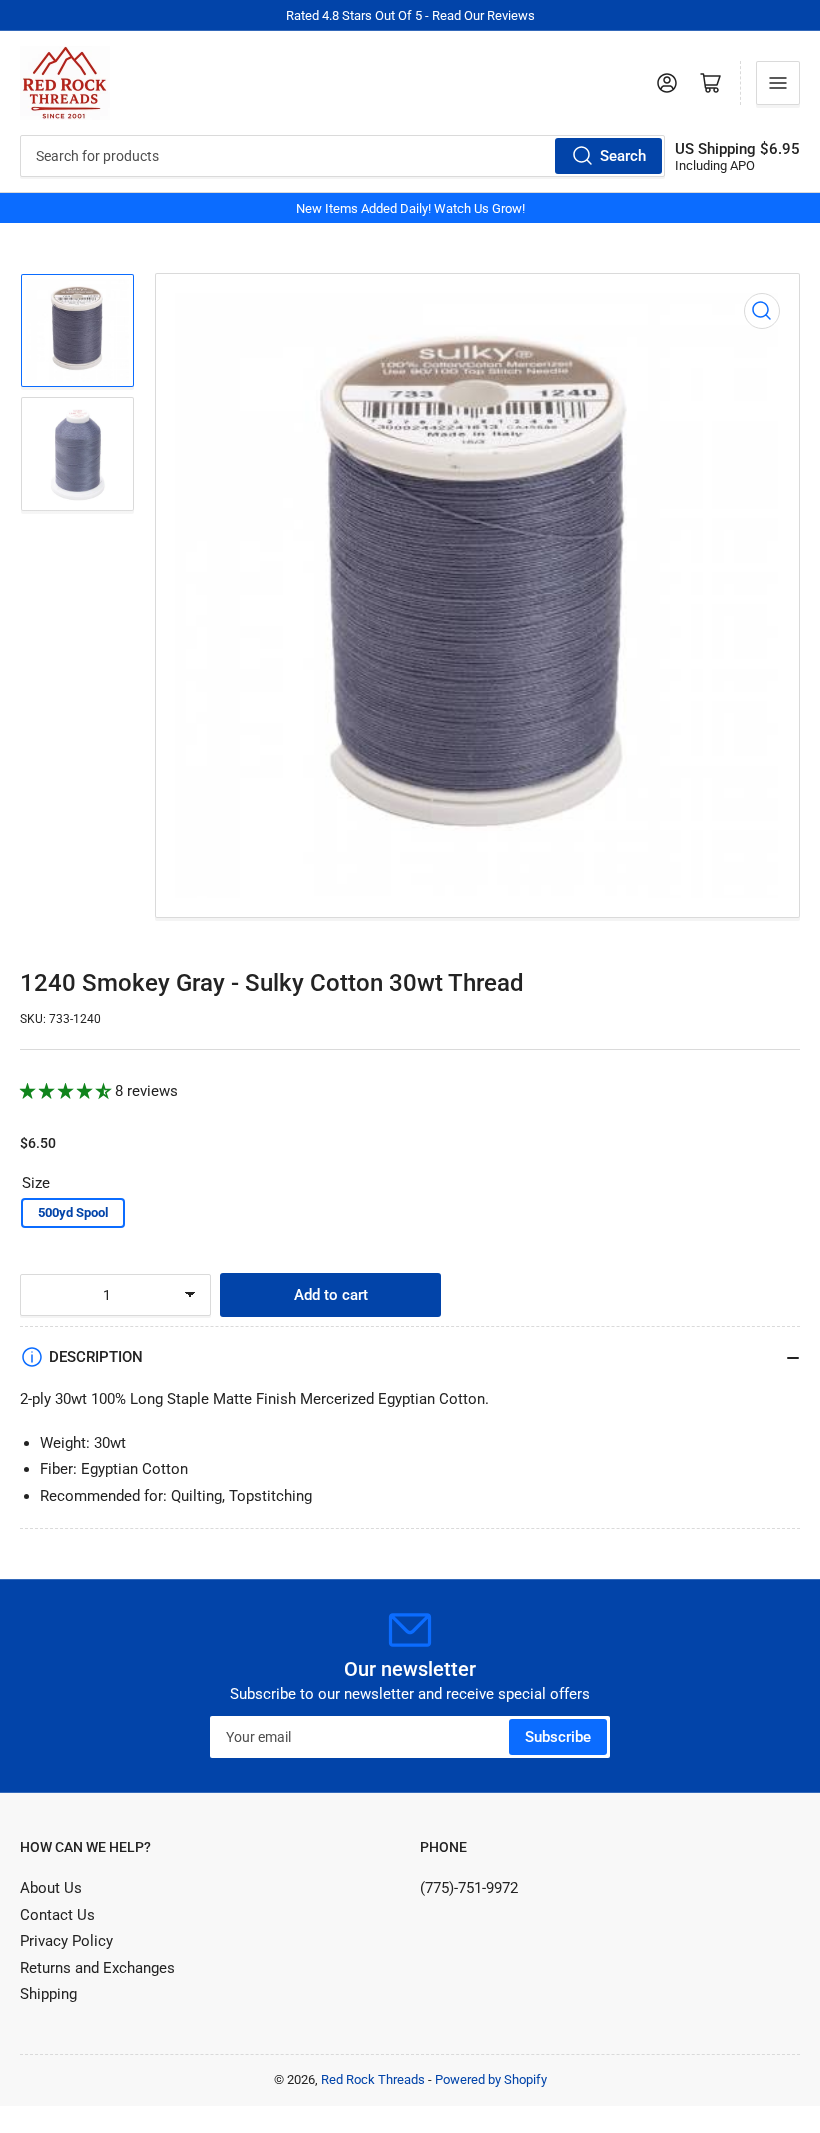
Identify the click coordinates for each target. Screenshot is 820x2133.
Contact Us (57, 1915)
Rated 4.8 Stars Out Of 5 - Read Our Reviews (410, 15)
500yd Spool (73, 1212)
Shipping (48, 1994)
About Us (51, 1888)
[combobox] (342, 156)
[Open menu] (778, 83)
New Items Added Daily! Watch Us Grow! (410, 208)
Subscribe (558, 1737)
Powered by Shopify (491, 2079)
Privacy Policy (66, 1941)
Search (623, 156)
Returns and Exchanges (97, 1968)
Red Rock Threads (373, 2079)
